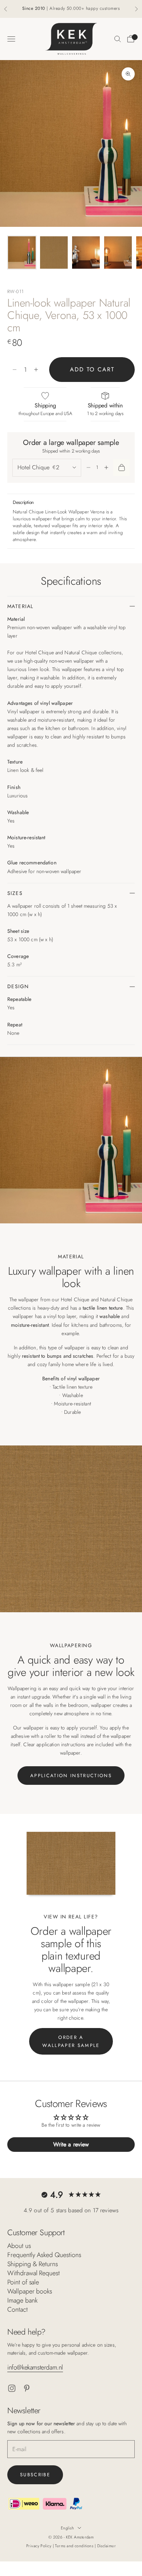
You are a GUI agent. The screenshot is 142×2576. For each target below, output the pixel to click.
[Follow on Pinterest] (27, 2388)
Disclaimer (106, 2546)
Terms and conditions (75, 2546)
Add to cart (92, 369)
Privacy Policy (40, 2546)
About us (19, 2246)
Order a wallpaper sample (71, 2041)
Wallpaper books (30, 2291)
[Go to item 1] (22, 253)
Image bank (22, 2300)
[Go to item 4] (118, 253)
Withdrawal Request (33, 2273)
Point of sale (23, 2282)
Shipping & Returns (33, 2264)
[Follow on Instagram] (12, 2388)
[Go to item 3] (86, 253)
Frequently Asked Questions (44, 2255)
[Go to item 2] (54, 253)
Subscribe (35, 2475)
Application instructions (71, 1776)
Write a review (71, 2144)
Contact (17, 2309)
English (67, 2528)
